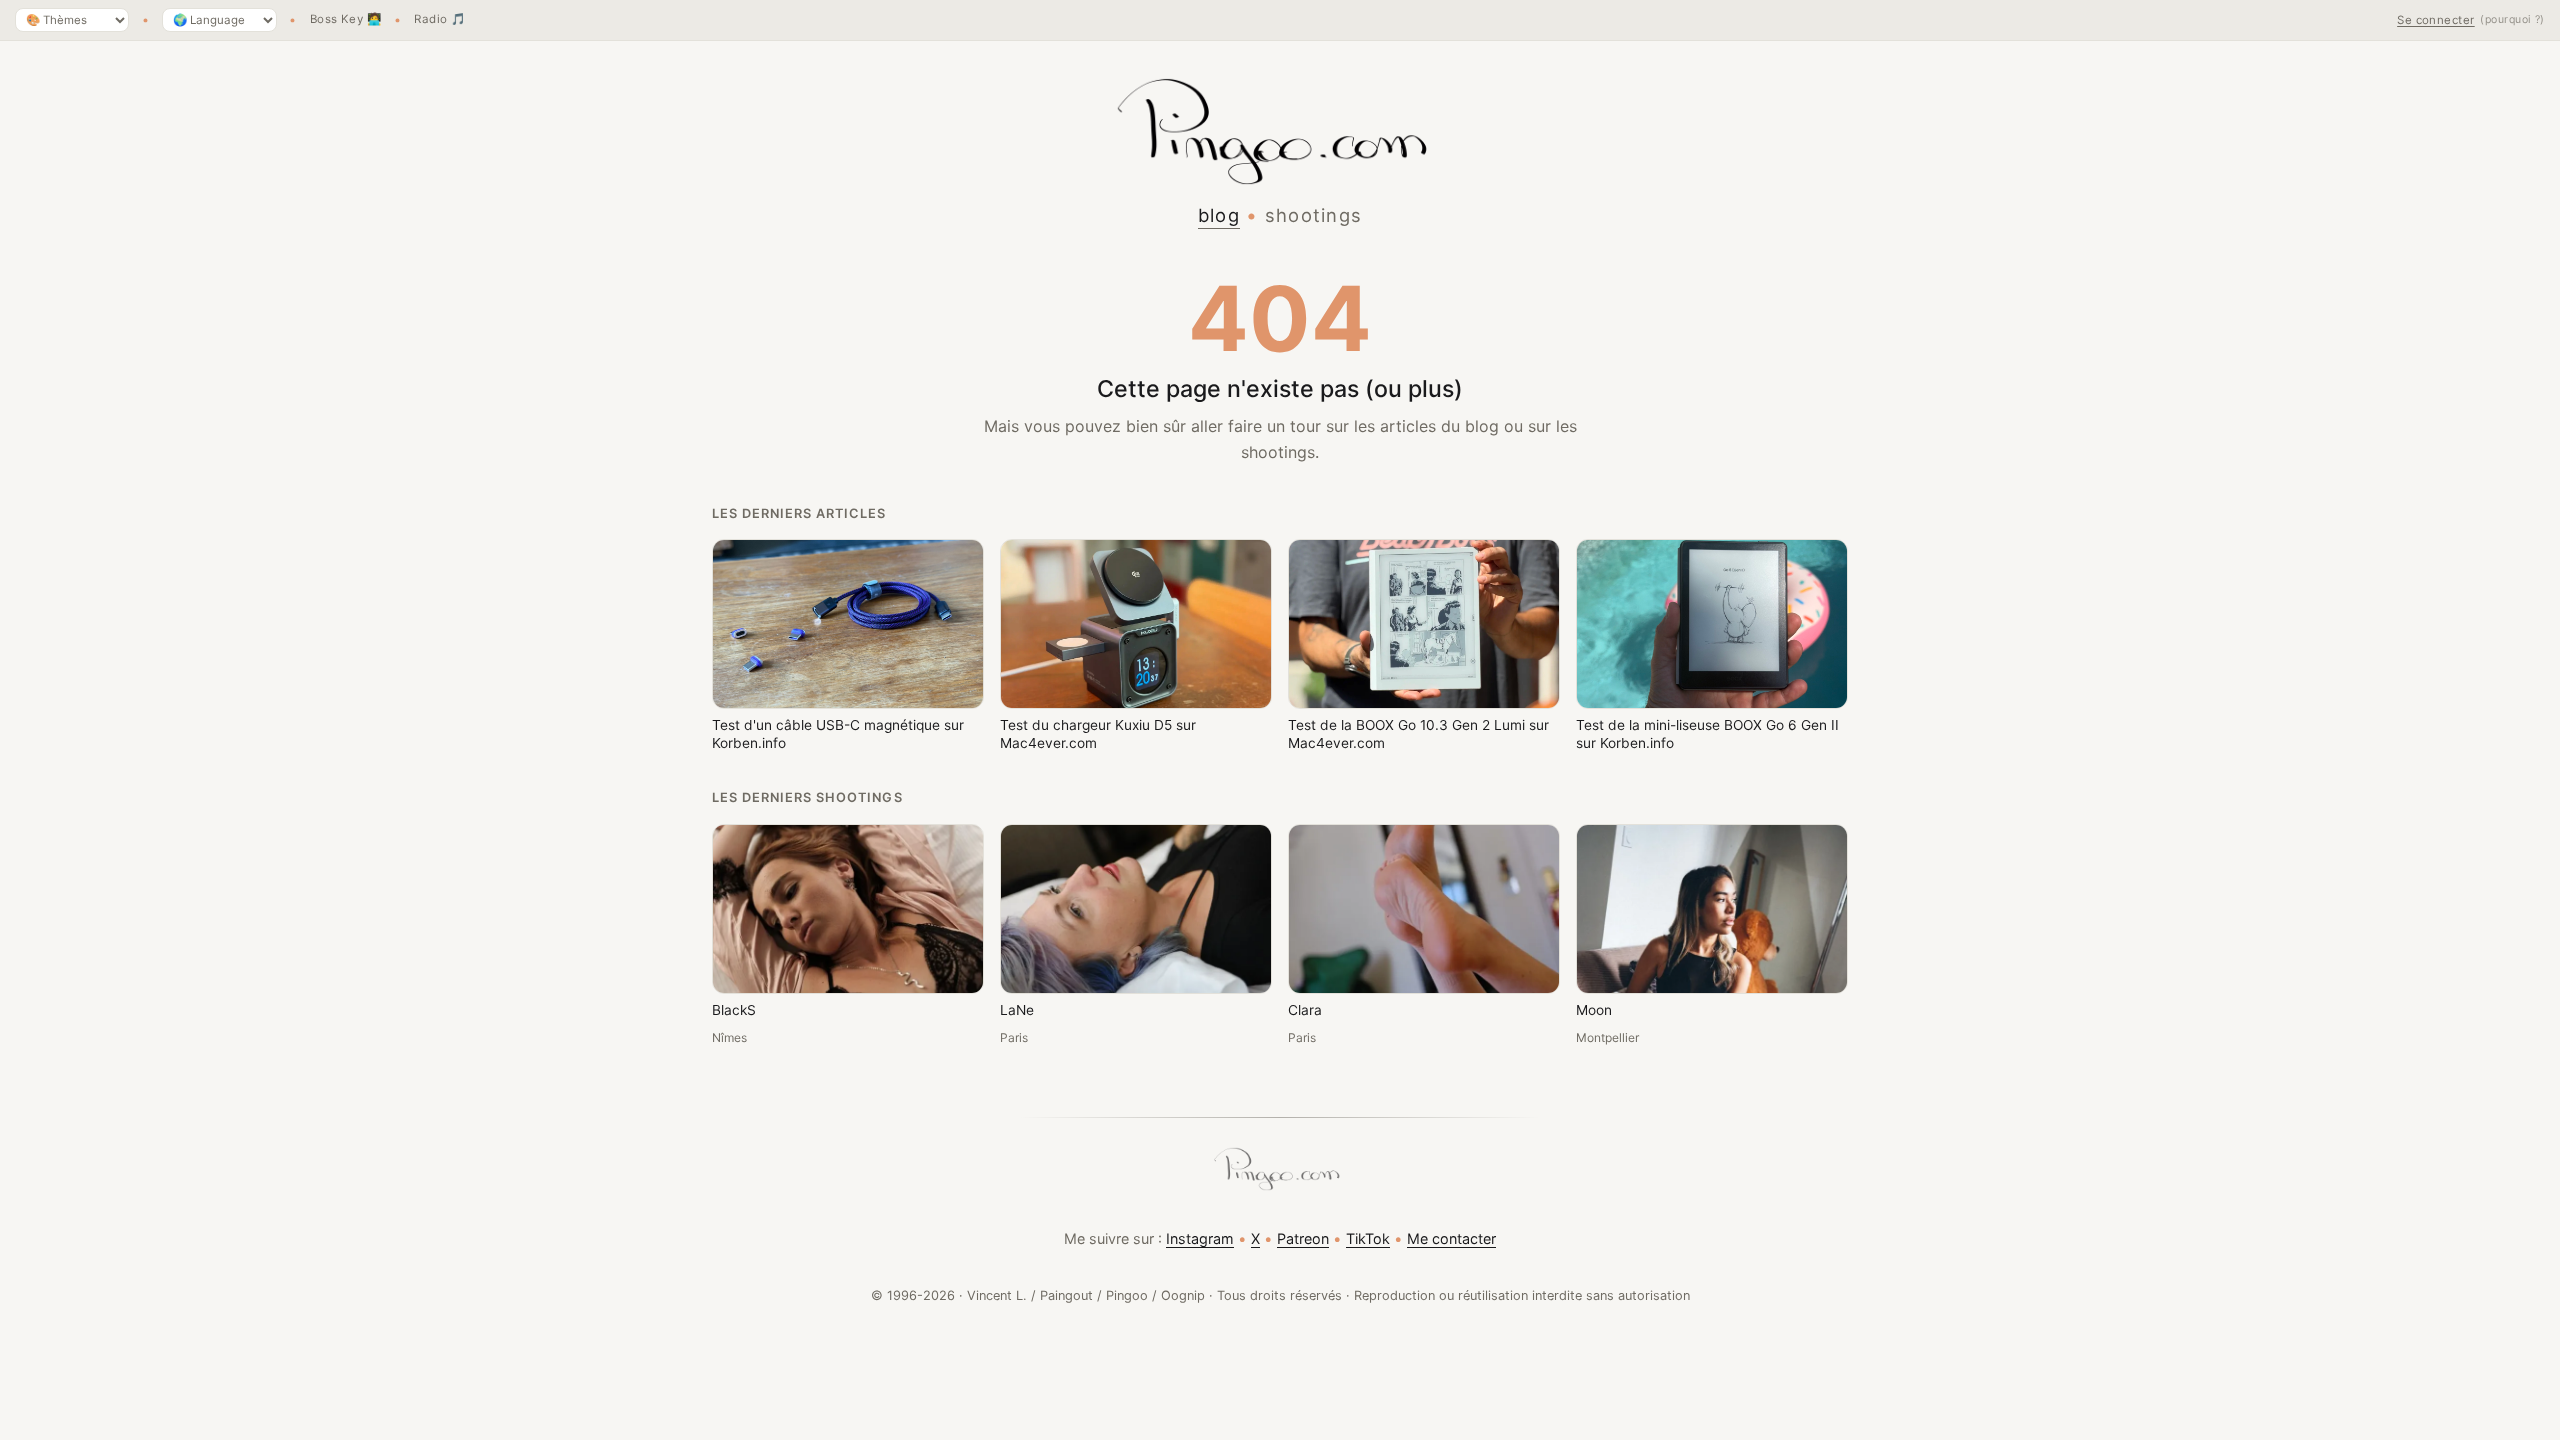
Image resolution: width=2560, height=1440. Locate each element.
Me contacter (1451, 1238)
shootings (1314, 215)
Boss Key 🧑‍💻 (346, 20)
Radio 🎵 (439, 20)
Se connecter (2436, 20)
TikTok (1368, 1238)
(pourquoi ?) (2512, 19)
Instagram (1200, 1238)
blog (1219, 215)
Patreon (1303, 1238)
